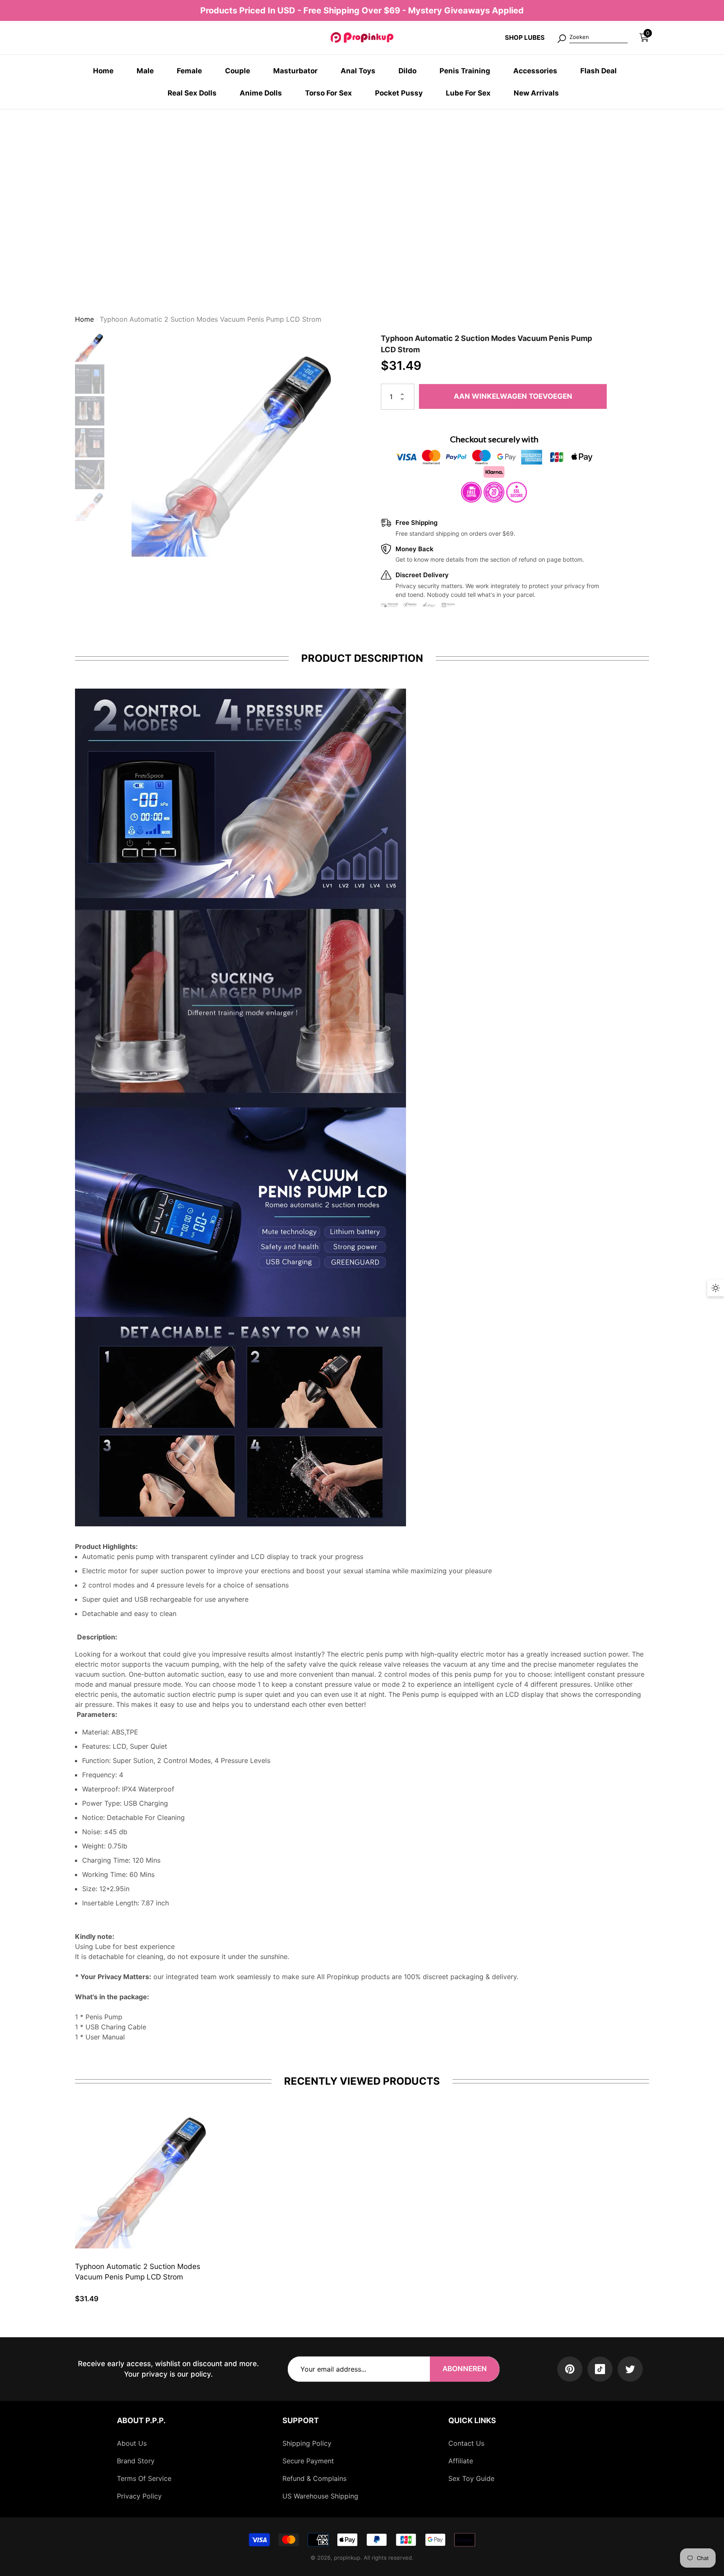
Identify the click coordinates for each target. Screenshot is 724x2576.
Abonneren (465, 2369)
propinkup (347, 2558)
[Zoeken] (592, 38)
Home (84, 319)
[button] (644, 37)
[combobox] (599, 38)
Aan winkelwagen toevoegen (513, 396)
